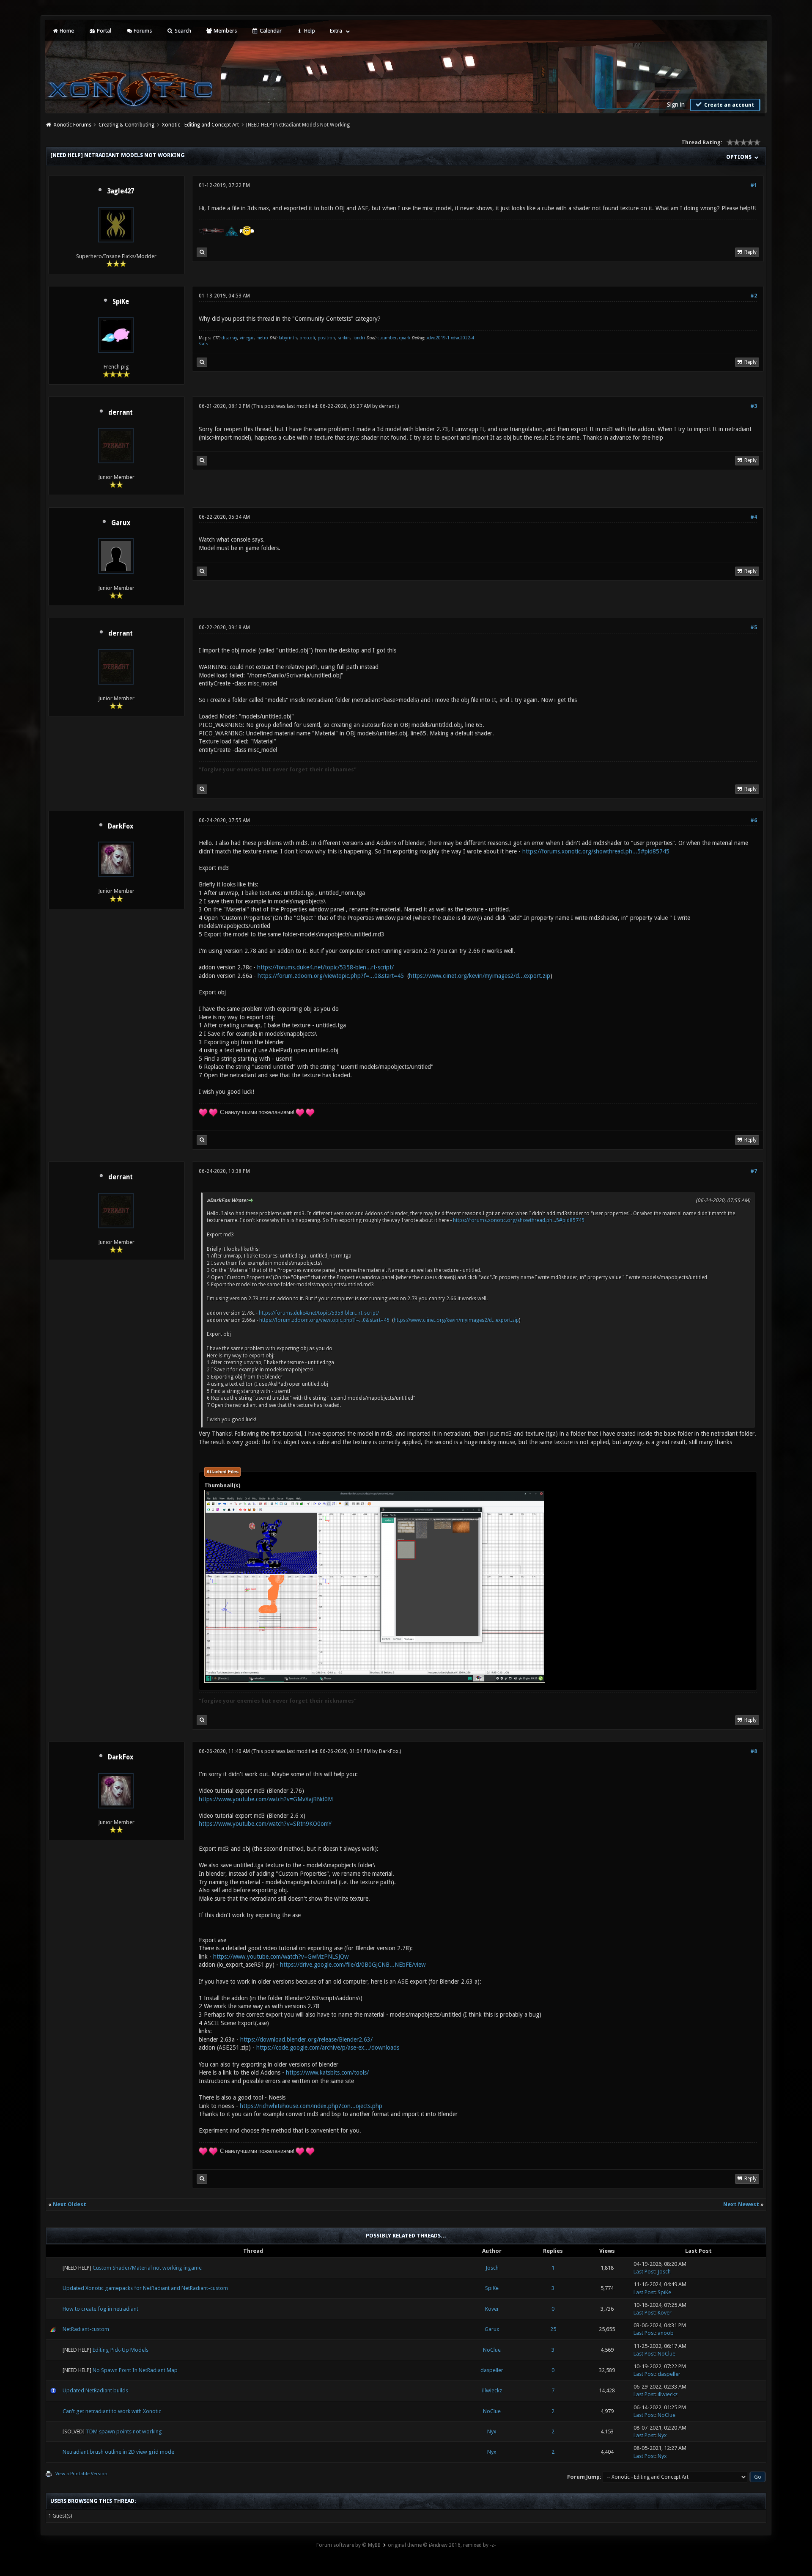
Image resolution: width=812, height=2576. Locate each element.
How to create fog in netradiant (100, 2309)
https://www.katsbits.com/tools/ (327, 2072)
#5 (754, 627)
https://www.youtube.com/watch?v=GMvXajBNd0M (266, 1799)
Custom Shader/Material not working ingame (147, 2268)
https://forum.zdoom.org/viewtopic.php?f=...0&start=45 (331, 976)
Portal (103, 31)
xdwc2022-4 (462, 338)
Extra (336, 31)
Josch (492, 2268)
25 (553, 2329)
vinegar (247, 338)
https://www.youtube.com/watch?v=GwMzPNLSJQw (281, 1957)
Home (66, 31)
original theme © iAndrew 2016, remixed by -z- (442, 2545)
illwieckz (492, 2390)
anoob (666, 2333)
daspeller (492, 2370)
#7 (754, 1171)
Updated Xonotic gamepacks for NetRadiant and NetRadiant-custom (145, 2288)
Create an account (728, 105)
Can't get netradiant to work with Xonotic (112, 2411)
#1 (754, 185)
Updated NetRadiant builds (95, 2390)
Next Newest (741, 2204)
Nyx (492, 2432)
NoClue (492, 2350)
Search (182, 31)
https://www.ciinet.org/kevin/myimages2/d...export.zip (480, 976)
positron (326, 338)
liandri (359, 338)
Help (309, 31)
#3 (754, 406)
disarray (229, 338)
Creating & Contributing (126, 125)
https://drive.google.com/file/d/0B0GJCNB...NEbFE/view (353, 1965)
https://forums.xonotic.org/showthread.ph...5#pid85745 (596, 851)
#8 (754, 1751)
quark (405, 338)
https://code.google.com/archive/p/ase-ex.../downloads (328, 2048)
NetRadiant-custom (86, 2329)
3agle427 (121, 191)
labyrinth (288, 338)
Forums (142, 31)
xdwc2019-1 (439, 338)
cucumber (387, 338)
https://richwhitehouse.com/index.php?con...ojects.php (311, 2106)
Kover (492, 2309)
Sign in (676, 105)
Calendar (270, 31)
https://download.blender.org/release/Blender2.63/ (306, 2039)
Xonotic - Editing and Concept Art (200, 125)
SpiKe (121, 302)
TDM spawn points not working (124, 2432)
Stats (203, 344)
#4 (754, 517)
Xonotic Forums (73, 125)
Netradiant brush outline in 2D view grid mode (118, 2452)
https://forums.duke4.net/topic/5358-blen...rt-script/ (325, 967)
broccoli (307, 338)
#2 (754, 296)
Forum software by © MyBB (348, 2545)
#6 (754, 820)
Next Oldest (70, 2204)
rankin (344, 338)
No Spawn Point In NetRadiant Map (135, 2370)
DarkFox (121, 826)
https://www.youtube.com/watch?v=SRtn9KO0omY (265, 1824)
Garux (121, 523)
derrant (121, 413)
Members (225, 31)
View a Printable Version (81, 2474)
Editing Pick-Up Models (121, 2350)
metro (262, 338)
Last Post (644, 2272)
